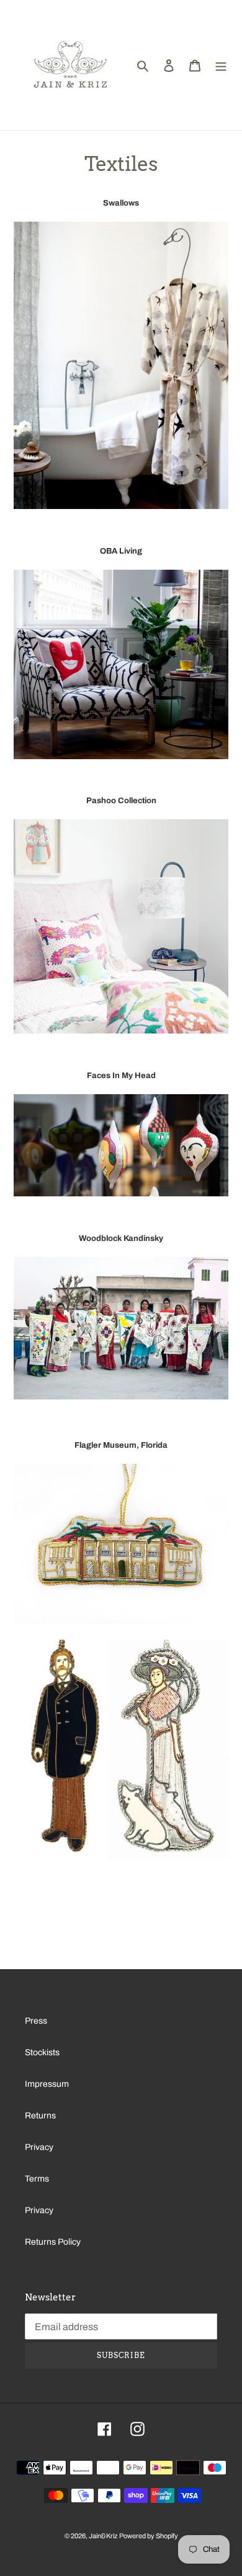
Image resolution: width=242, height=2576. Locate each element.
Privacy (39, 2147)
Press (36, 2021)
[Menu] (221, 65)
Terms (37, 2179)
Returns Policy (53, 2242)
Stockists (42, 2052)
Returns (40, 2116)
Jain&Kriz (103, 2536)
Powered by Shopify (149, 2536)
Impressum (47, 2084)
